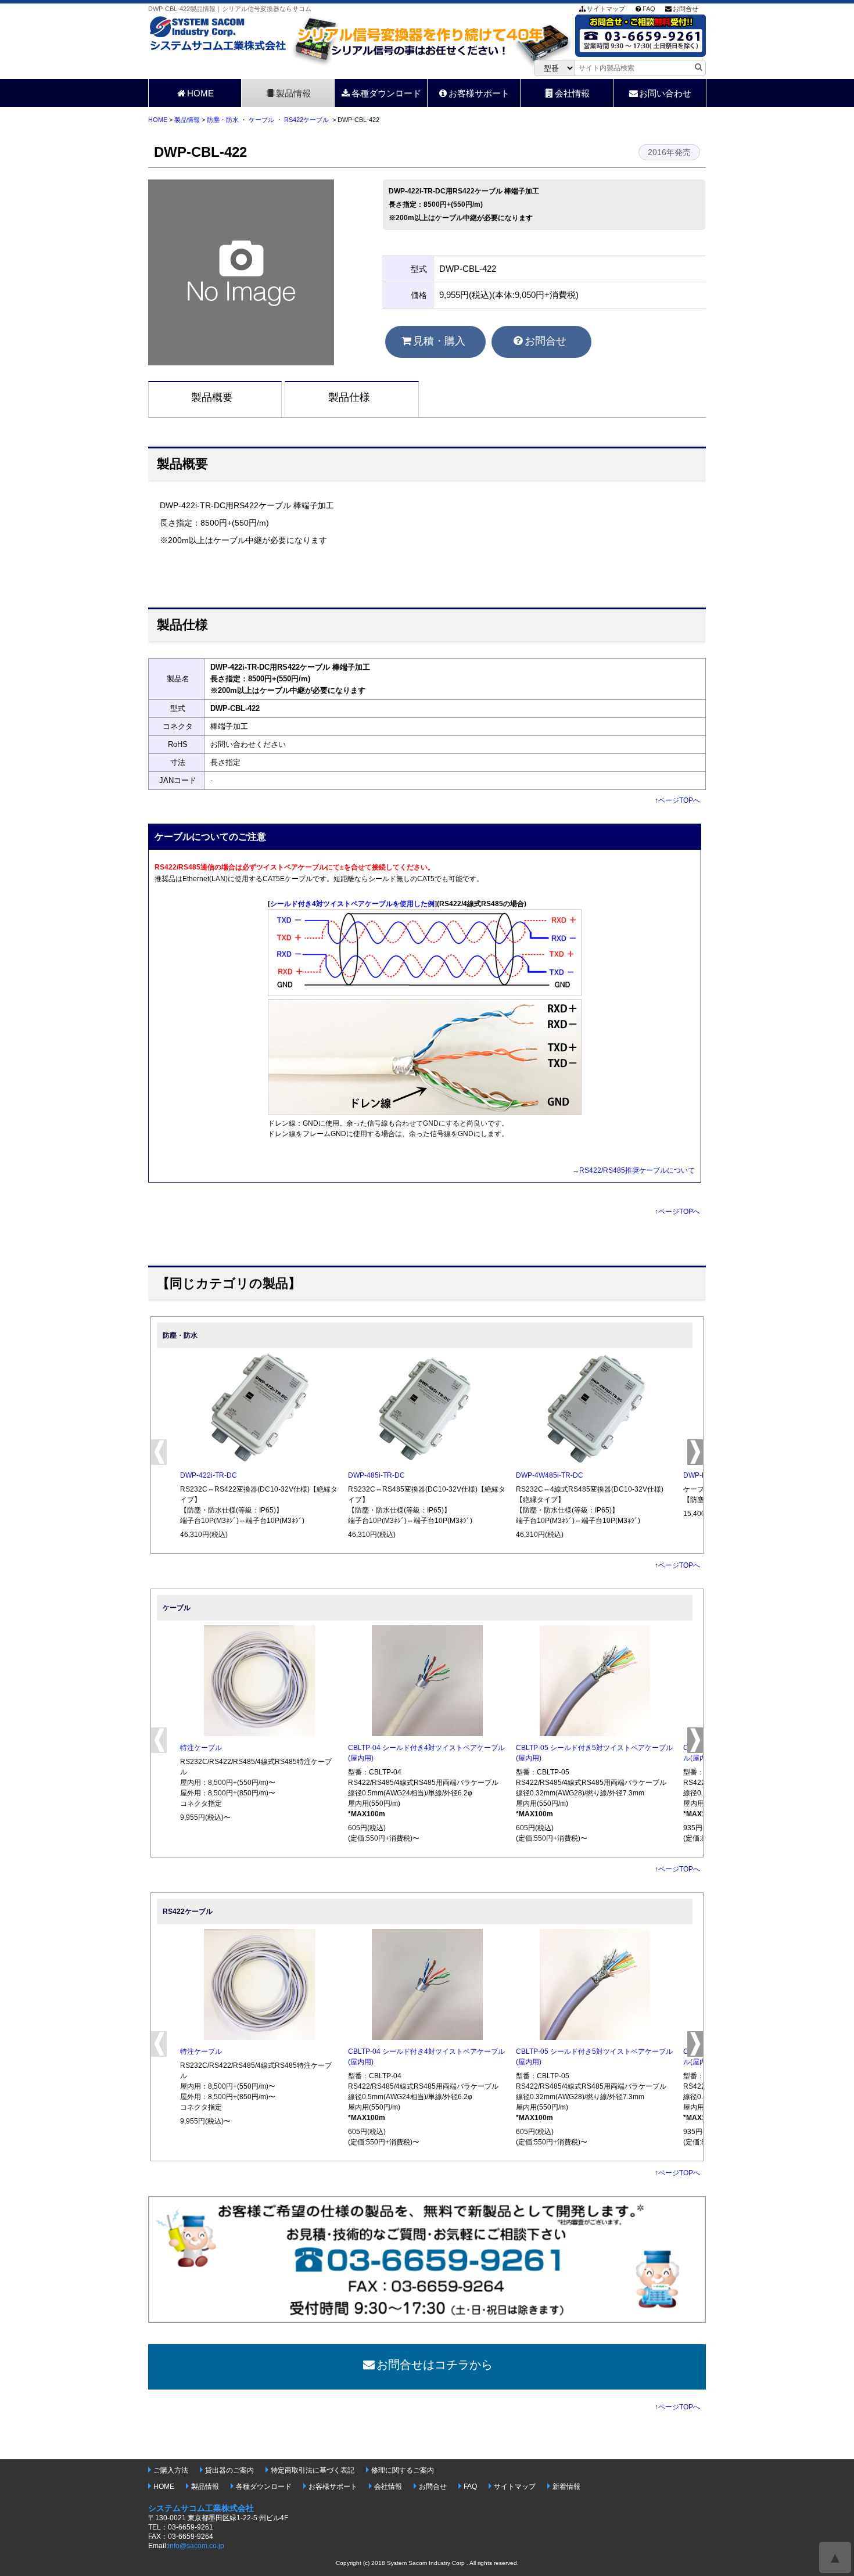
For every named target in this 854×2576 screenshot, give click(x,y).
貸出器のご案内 (229, 2470)
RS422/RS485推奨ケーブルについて (637, 1170)
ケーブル (261, 120)
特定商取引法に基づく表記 (313, 2470)
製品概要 (212, 397)
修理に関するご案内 (403, 2470)
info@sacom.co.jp (196, 2546)
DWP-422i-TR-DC (209, 1475)
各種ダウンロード (386, 93)
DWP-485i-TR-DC (376, 1475)
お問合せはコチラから (435, 2365)
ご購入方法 (171, 2470)
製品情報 (293, 93)
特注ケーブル (201, 1748)
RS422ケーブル (306, 120)
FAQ (649, 9)
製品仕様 (349, 397)
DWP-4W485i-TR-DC (550, 1475)
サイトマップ (606, 9)
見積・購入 (439, 341)
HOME (200, 93)
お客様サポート (479, 93)
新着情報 (566, 2487)
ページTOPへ (679, 800)
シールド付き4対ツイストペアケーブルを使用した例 (352, 904)
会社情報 (572, 93)
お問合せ (686, 9)
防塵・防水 (223, 120)
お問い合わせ (665, 93)
